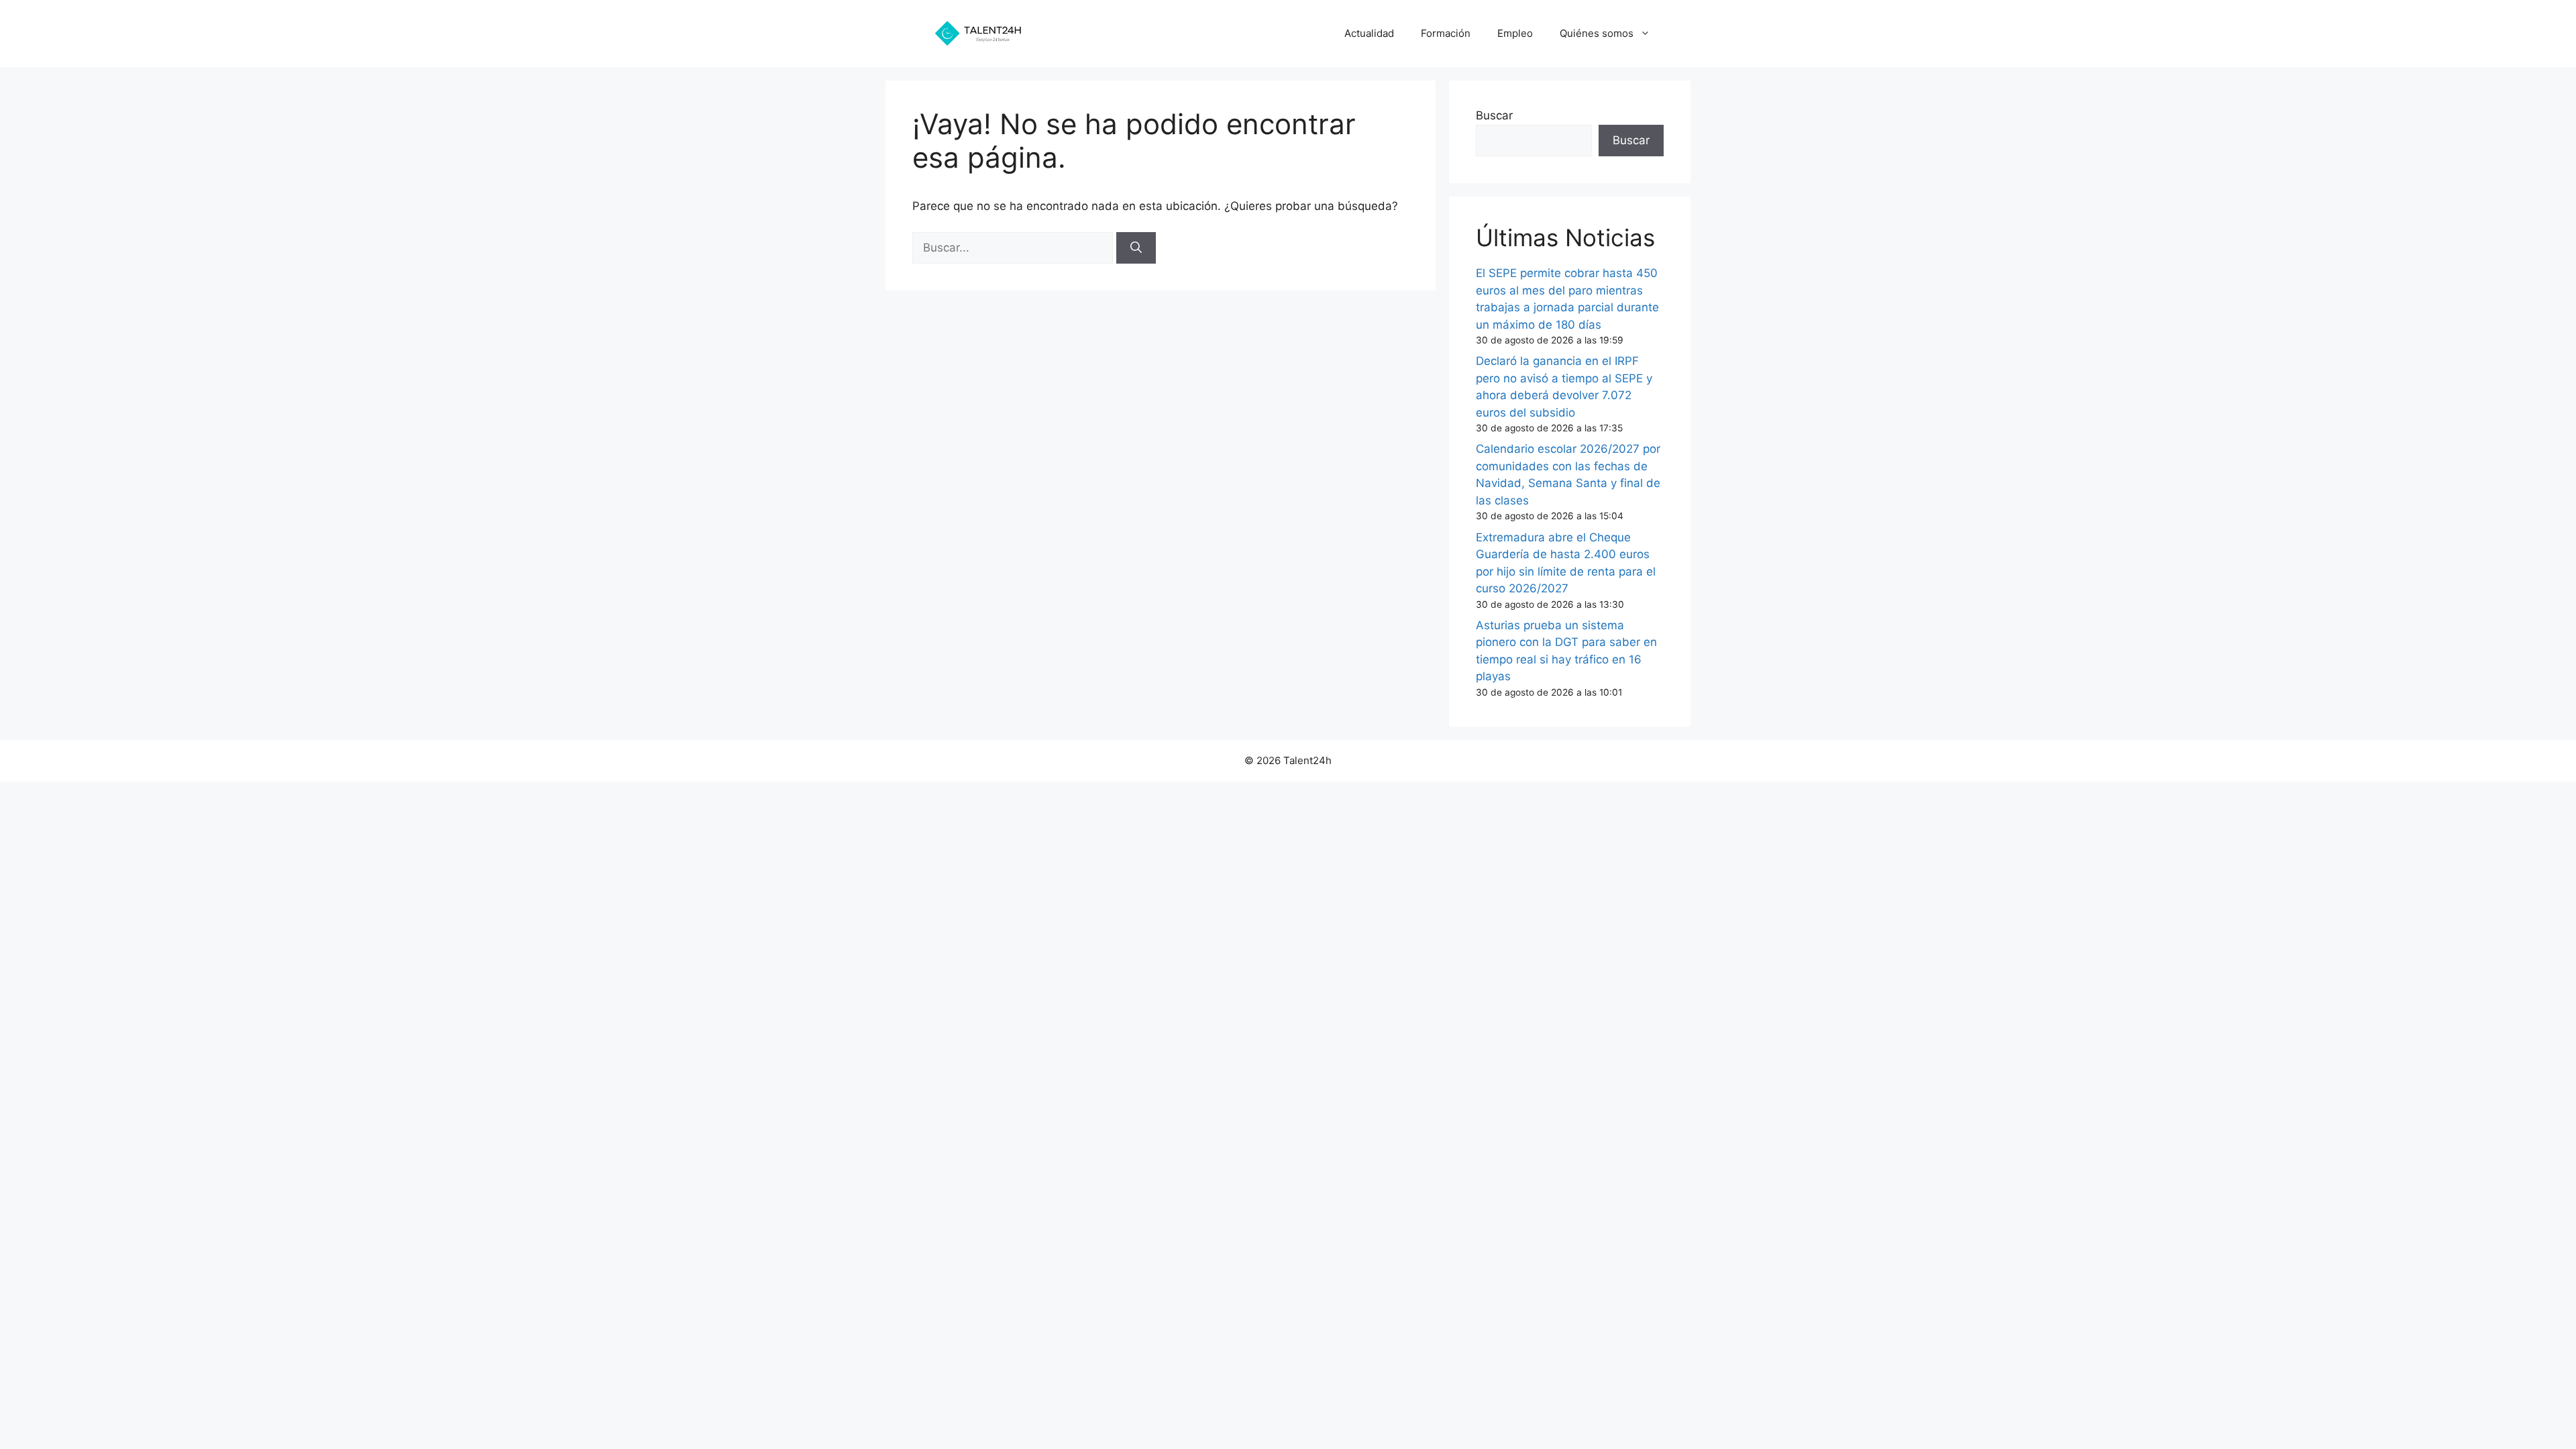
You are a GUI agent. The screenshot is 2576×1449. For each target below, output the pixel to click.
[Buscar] (1136, 248)
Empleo (1515, 33)
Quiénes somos (1597, 33)
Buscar (1494, 115)
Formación (1446, 33)
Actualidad (1369, 33)
